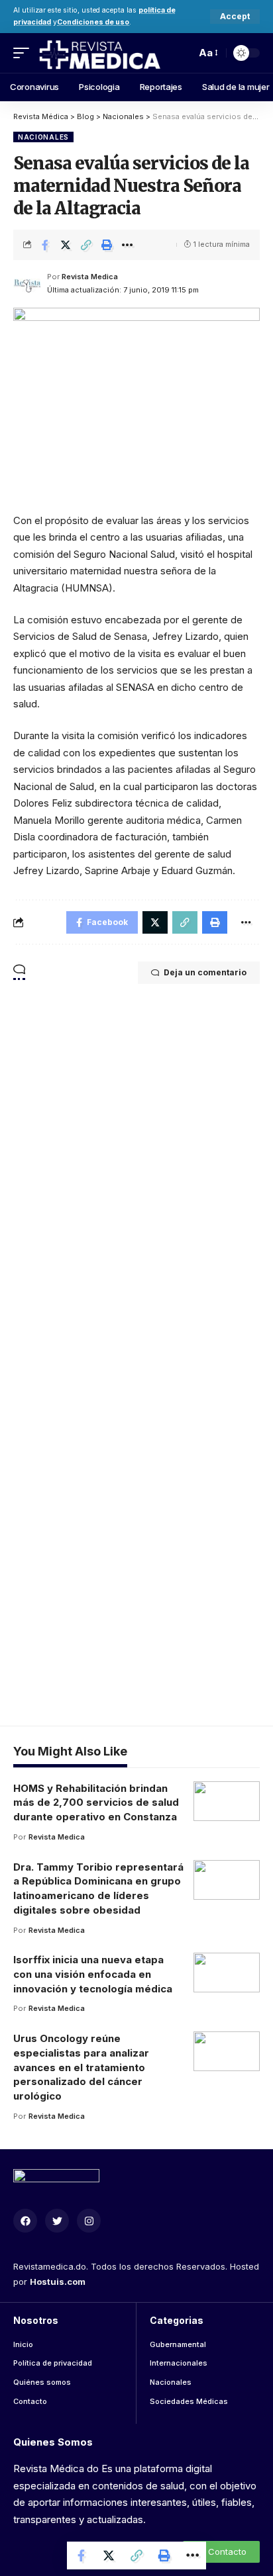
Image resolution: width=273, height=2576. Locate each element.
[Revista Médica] (99, 53)
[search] (182, 53)
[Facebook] (25, 2221)
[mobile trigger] (25, 53)
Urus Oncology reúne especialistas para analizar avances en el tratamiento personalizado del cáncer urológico (81, 2067)
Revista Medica (90, 277)
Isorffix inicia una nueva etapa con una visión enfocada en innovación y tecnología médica (93, 1974)
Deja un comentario (205, 972)
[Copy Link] (86, 245)
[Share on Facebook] (45, 245)
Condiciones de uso (93, 22)
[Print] (107, 245)
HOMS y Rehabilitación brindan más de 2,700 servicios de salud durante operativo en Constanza (96, 1803)
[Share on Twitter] (66, 245)
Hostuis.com (58, 2282)
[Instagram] (89, 2221)
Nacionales (43, 137)
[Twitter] (57, 2221)
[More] (127, 245)
